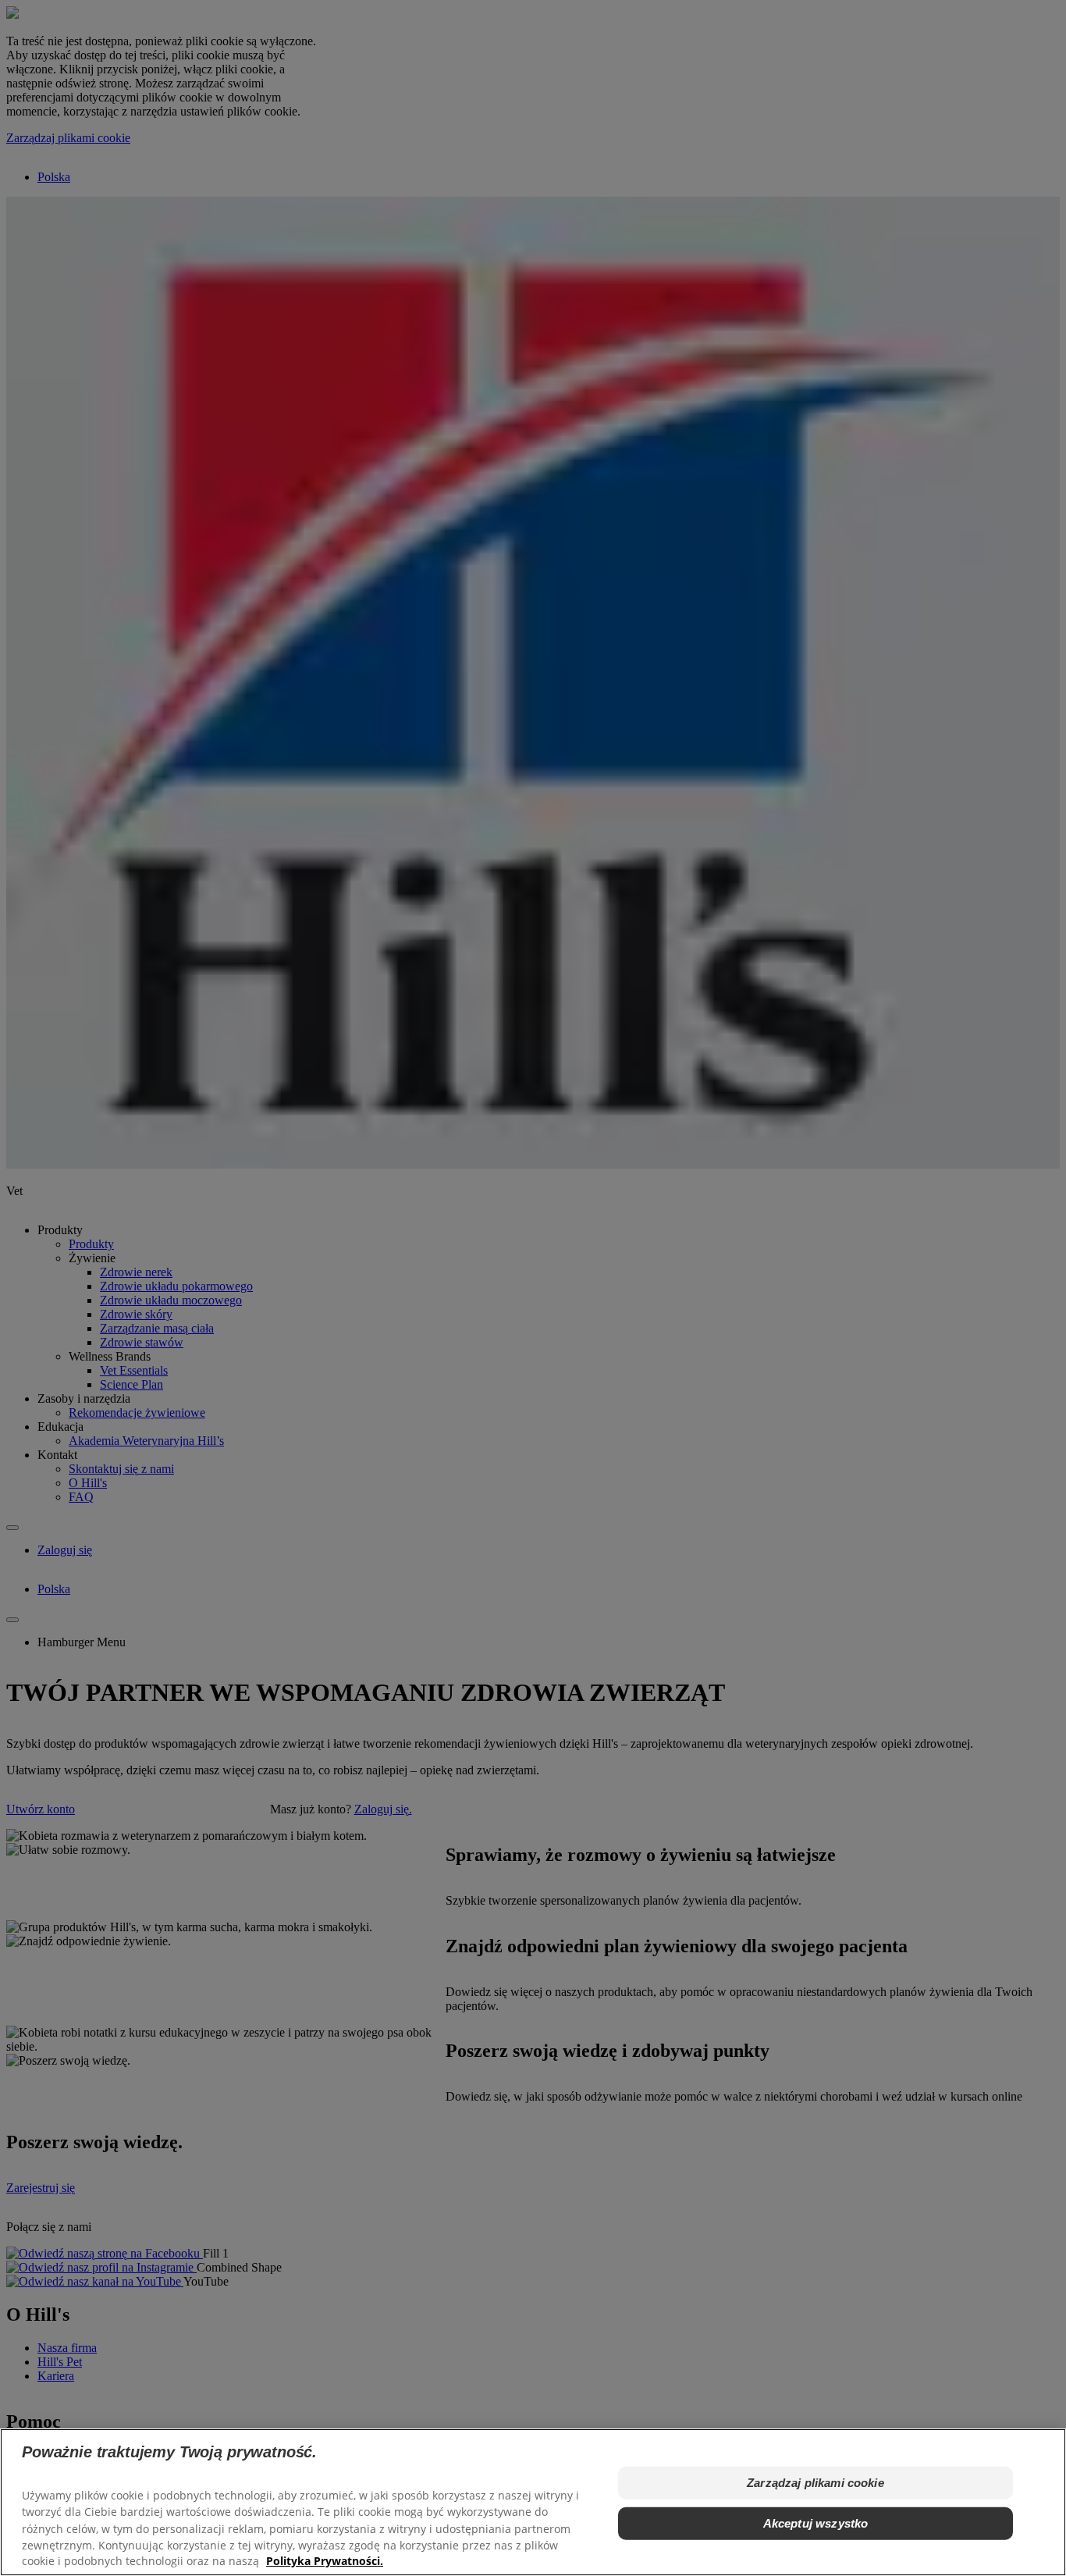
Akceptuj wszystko (816, 2523)
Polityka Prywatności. (325, 2561)
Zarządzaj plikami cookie (815, 2483)
